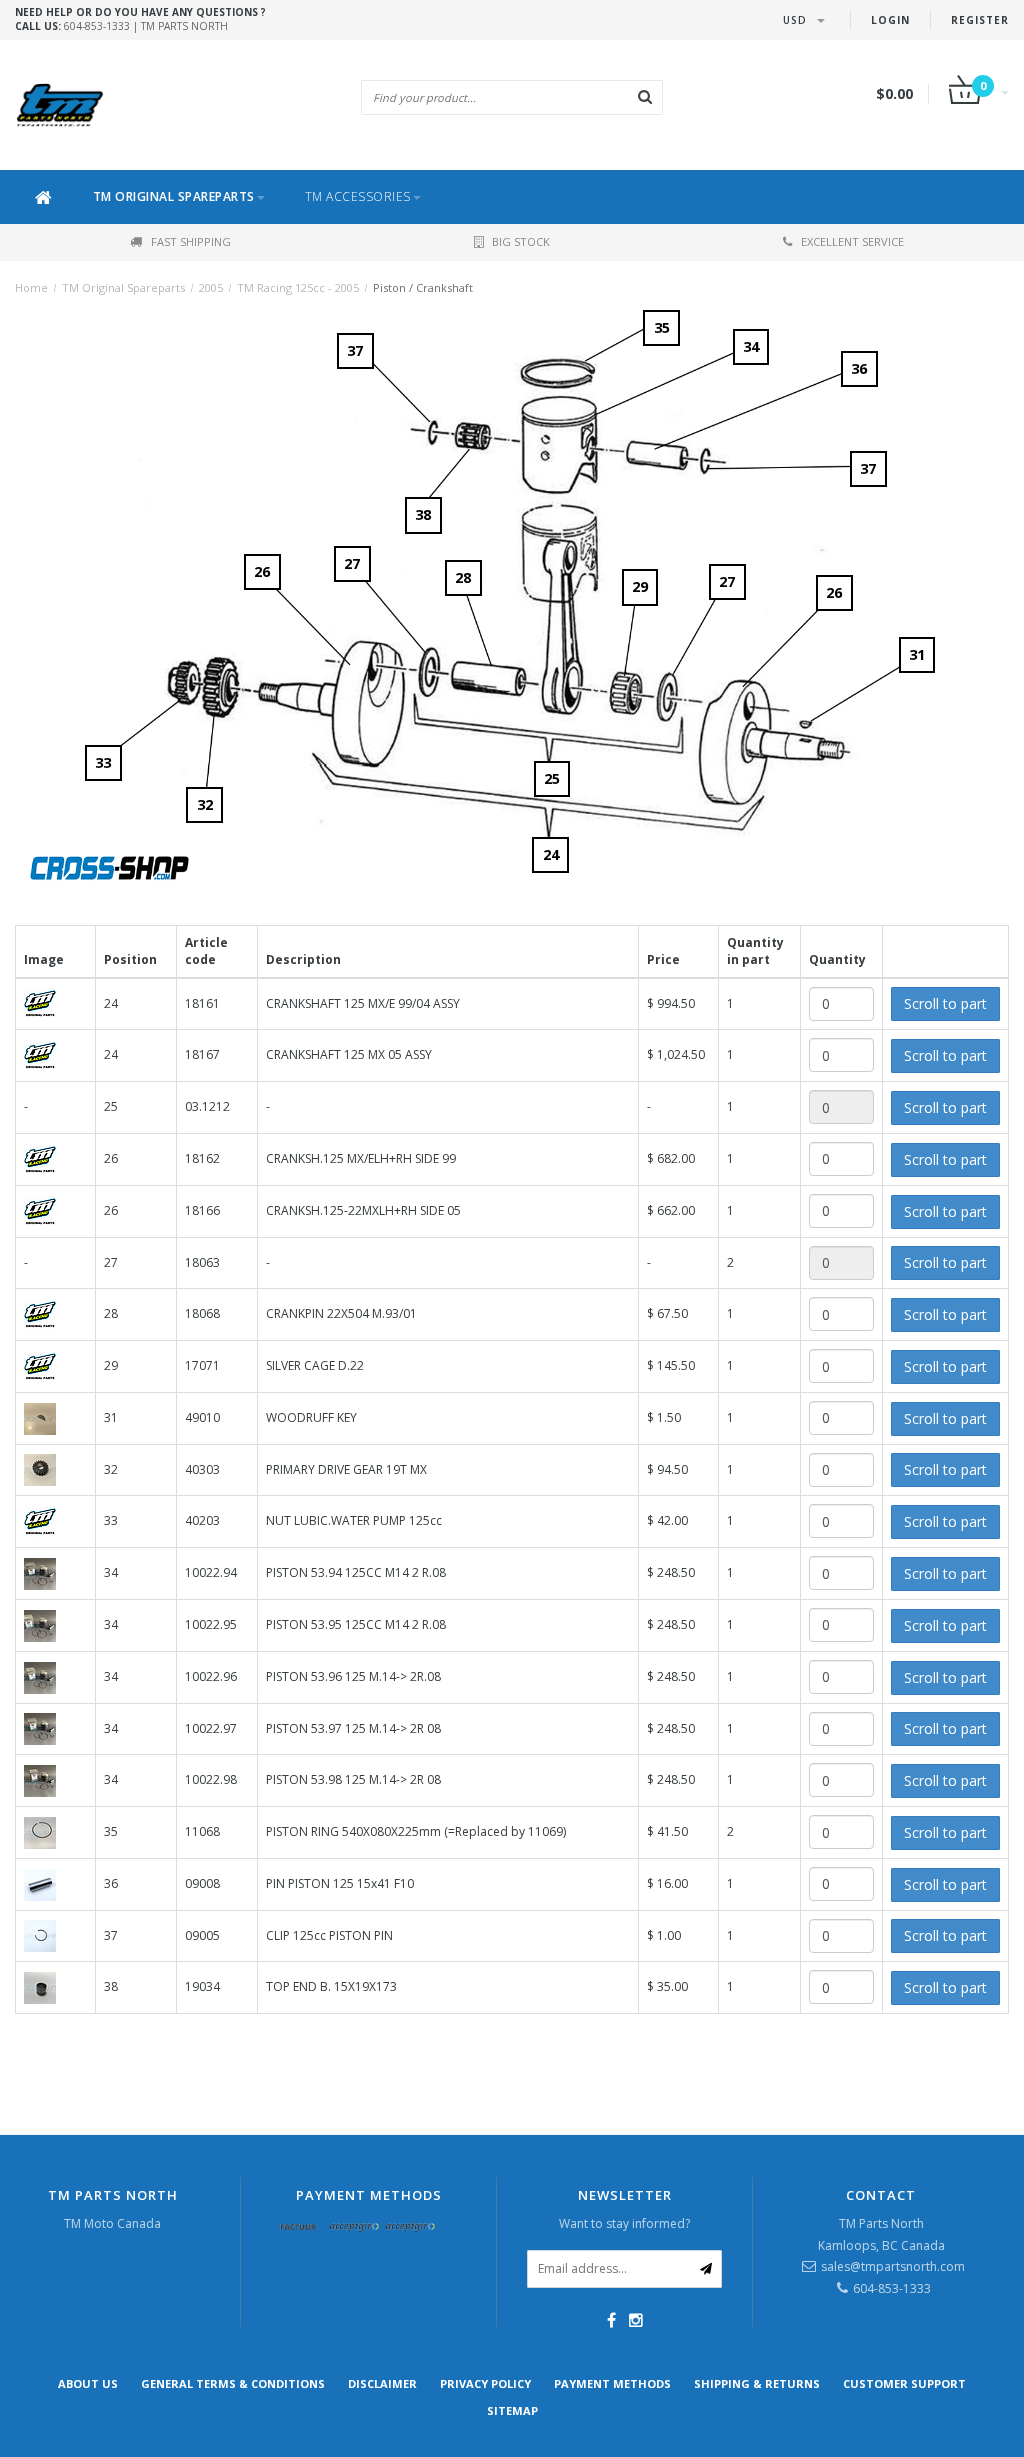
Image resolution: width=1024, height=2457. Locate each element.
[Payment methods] (299, 2228)
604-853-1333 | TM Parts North (140, 19)
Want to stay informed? (624, 2223)
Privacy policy (485, 2383)
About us (88, 2383)
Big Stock (521, 241)
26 (262, 571)
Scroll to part (945, 1003)
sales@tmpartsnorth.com (893, 2266)
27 (352, 563)
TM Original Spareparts (174, 196)
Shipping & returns (757, 2383)
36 (859, 368)
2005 (211, 287)
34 (751, 346)
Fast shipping (191, 241)
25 (552, 778)
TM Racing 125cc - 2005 (298, 287)
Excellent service (852, 241)
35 (662, 327)
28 (463, 577)
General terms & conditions (233, 2383)
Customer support (904, 2383)
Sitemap (512, 2410)
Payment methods (612, 2383)
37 (868, 468)
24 (551, 854)
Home (31, 287)
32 (205, 804)
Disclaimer (382, 2383)
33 (103, 762)
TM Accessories (358, 196)
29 (640, 586)
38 (423, 514)
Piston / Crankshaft (423, 287)
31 (917, 654)
